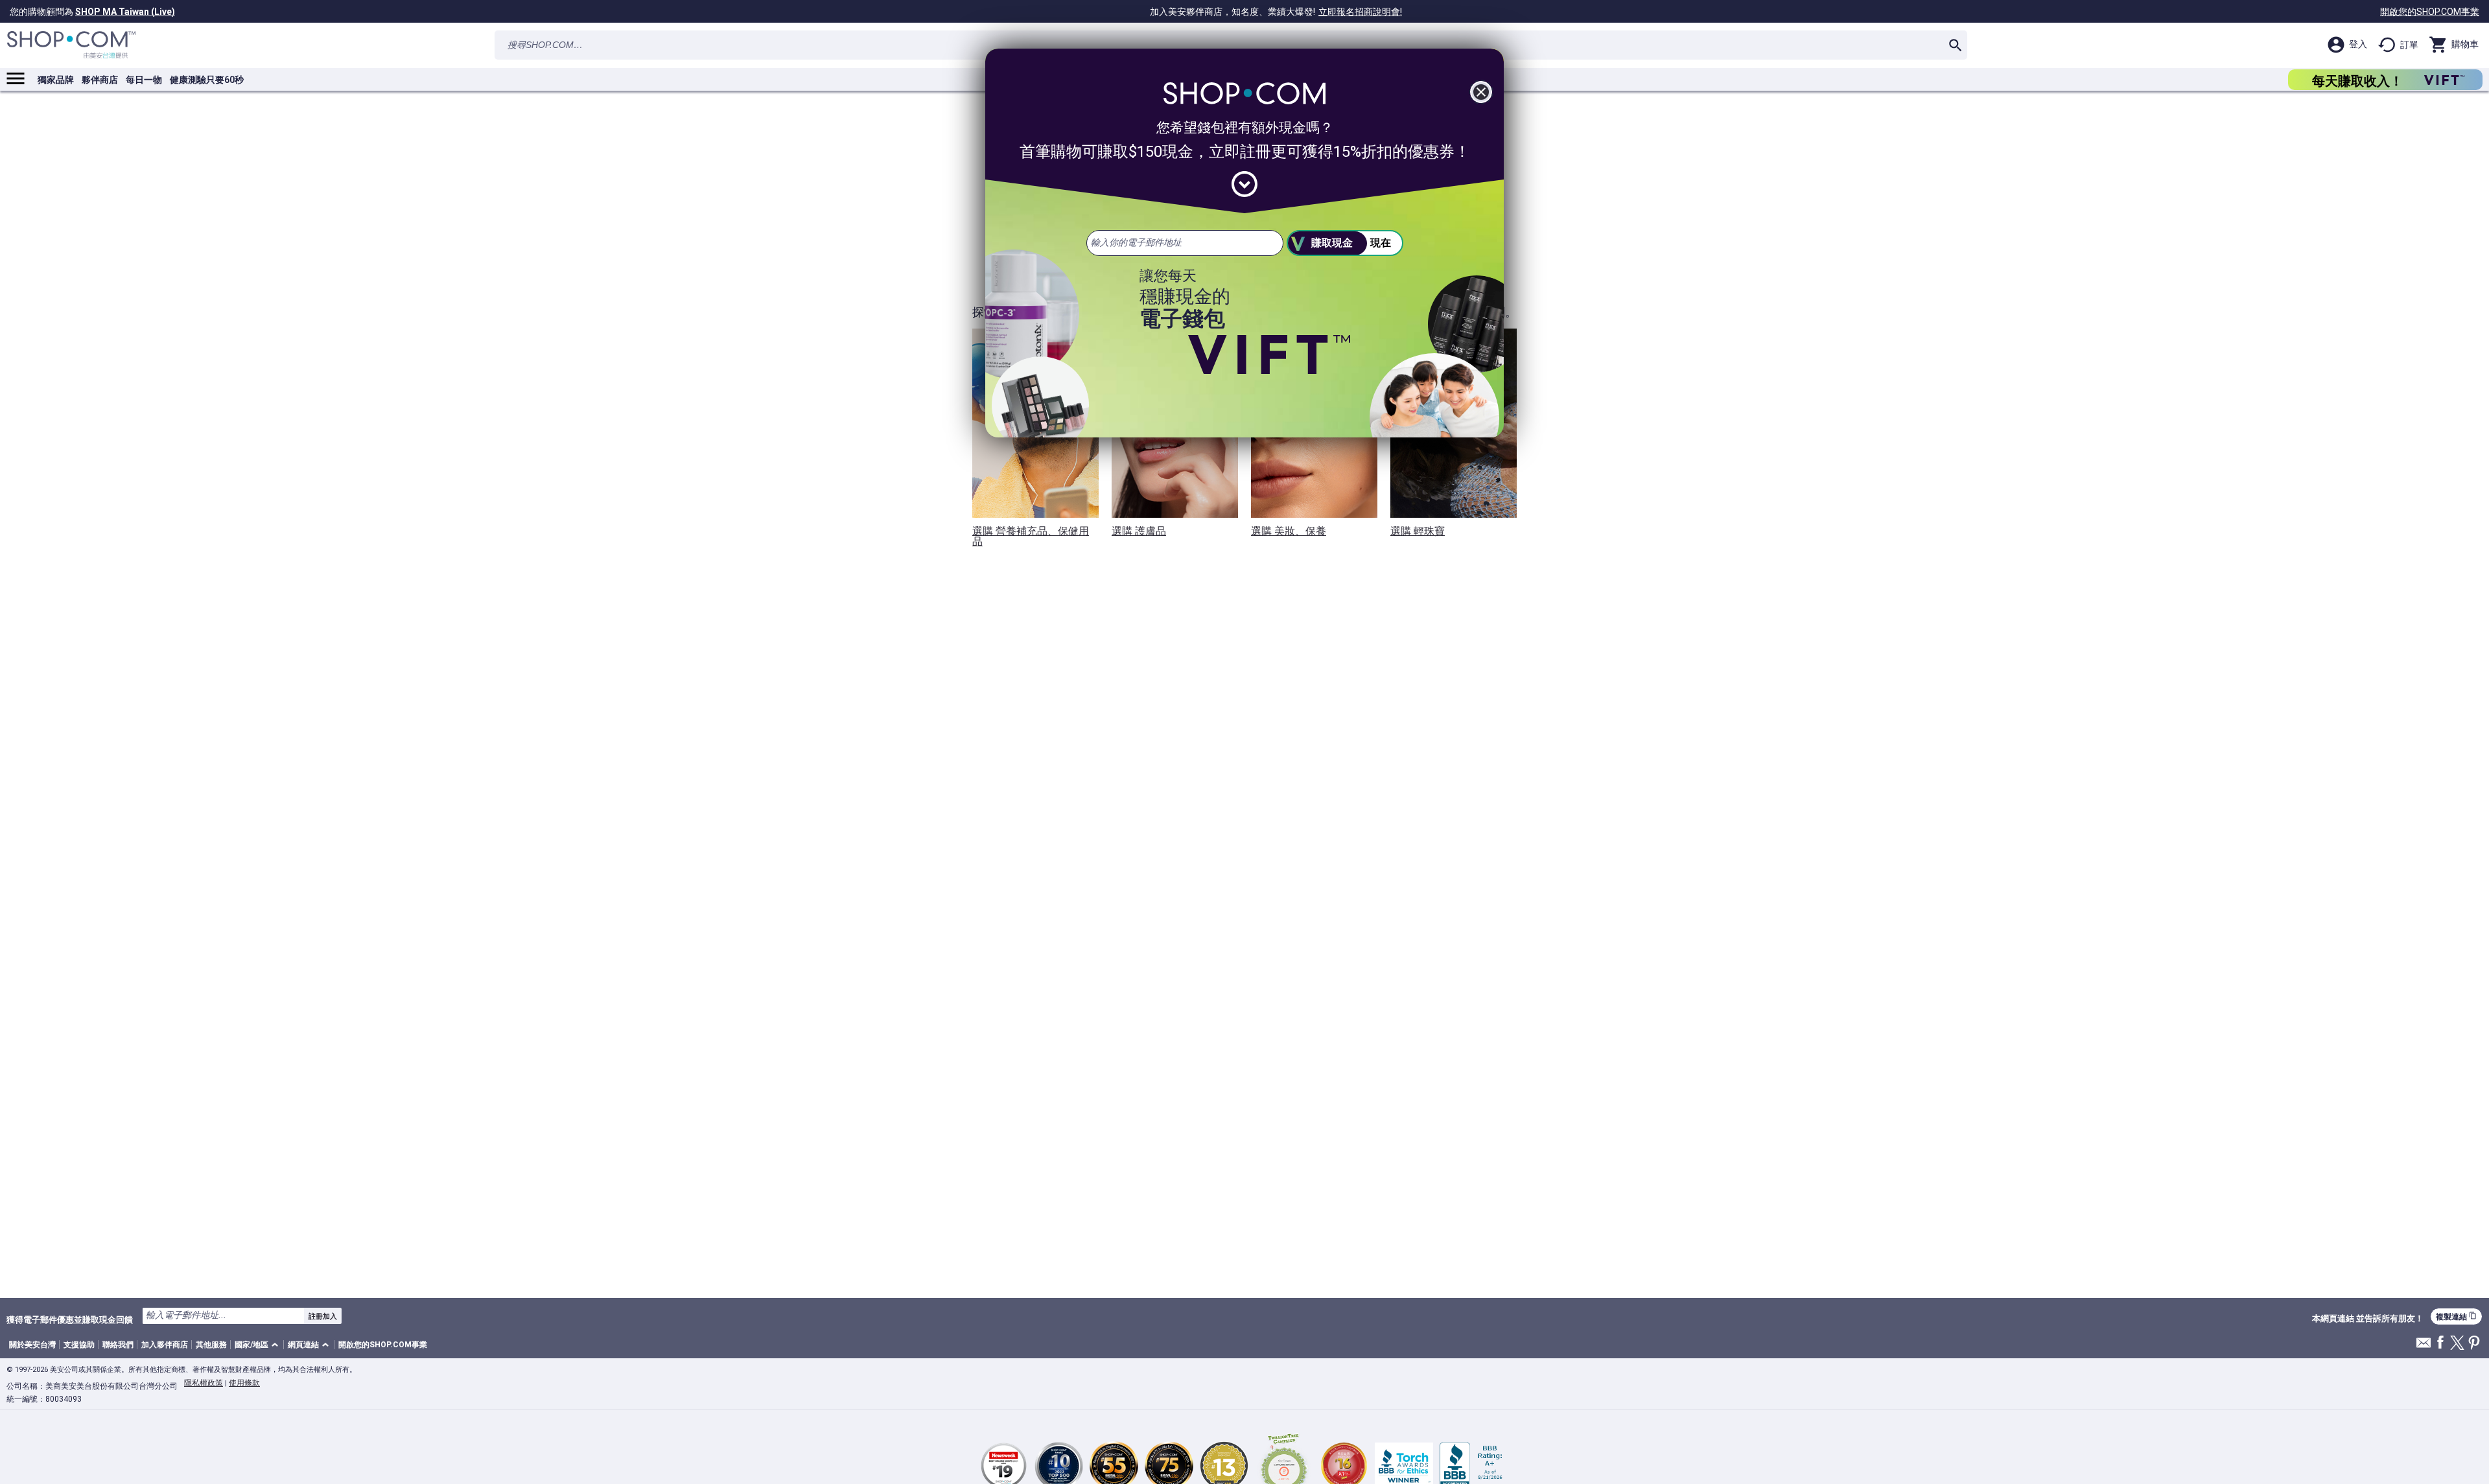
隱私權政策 (204, 1383)
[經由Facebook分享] (2440, 1343)
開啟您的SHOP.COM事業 (2430, 12)
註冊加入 (323, 1316)
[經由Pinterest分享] (2474, 1344)
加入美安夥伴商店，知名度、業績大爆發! (1276, 12)
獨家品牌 (56, 80)
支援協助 (79, 1345)
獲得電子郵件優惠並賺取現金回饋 (70, 1319)
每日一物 (144, 80)
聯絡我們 (118, 1345)
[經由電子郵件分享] (2424, 1346)
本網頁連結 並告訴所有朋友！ (2368, 1319)
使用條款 (244, 1383)
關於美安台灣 (32, 1345)
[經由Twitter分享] (2457, 1344)
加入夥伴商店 (165, 1345)
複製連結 (2456, 1316)
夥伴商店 (100, 80)
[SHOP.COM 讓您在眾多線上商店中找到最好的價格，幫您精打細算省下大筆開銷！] (71, 45)
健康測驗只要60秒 (207, 80)
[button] (259, 1345)
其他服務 (211, 1345)
